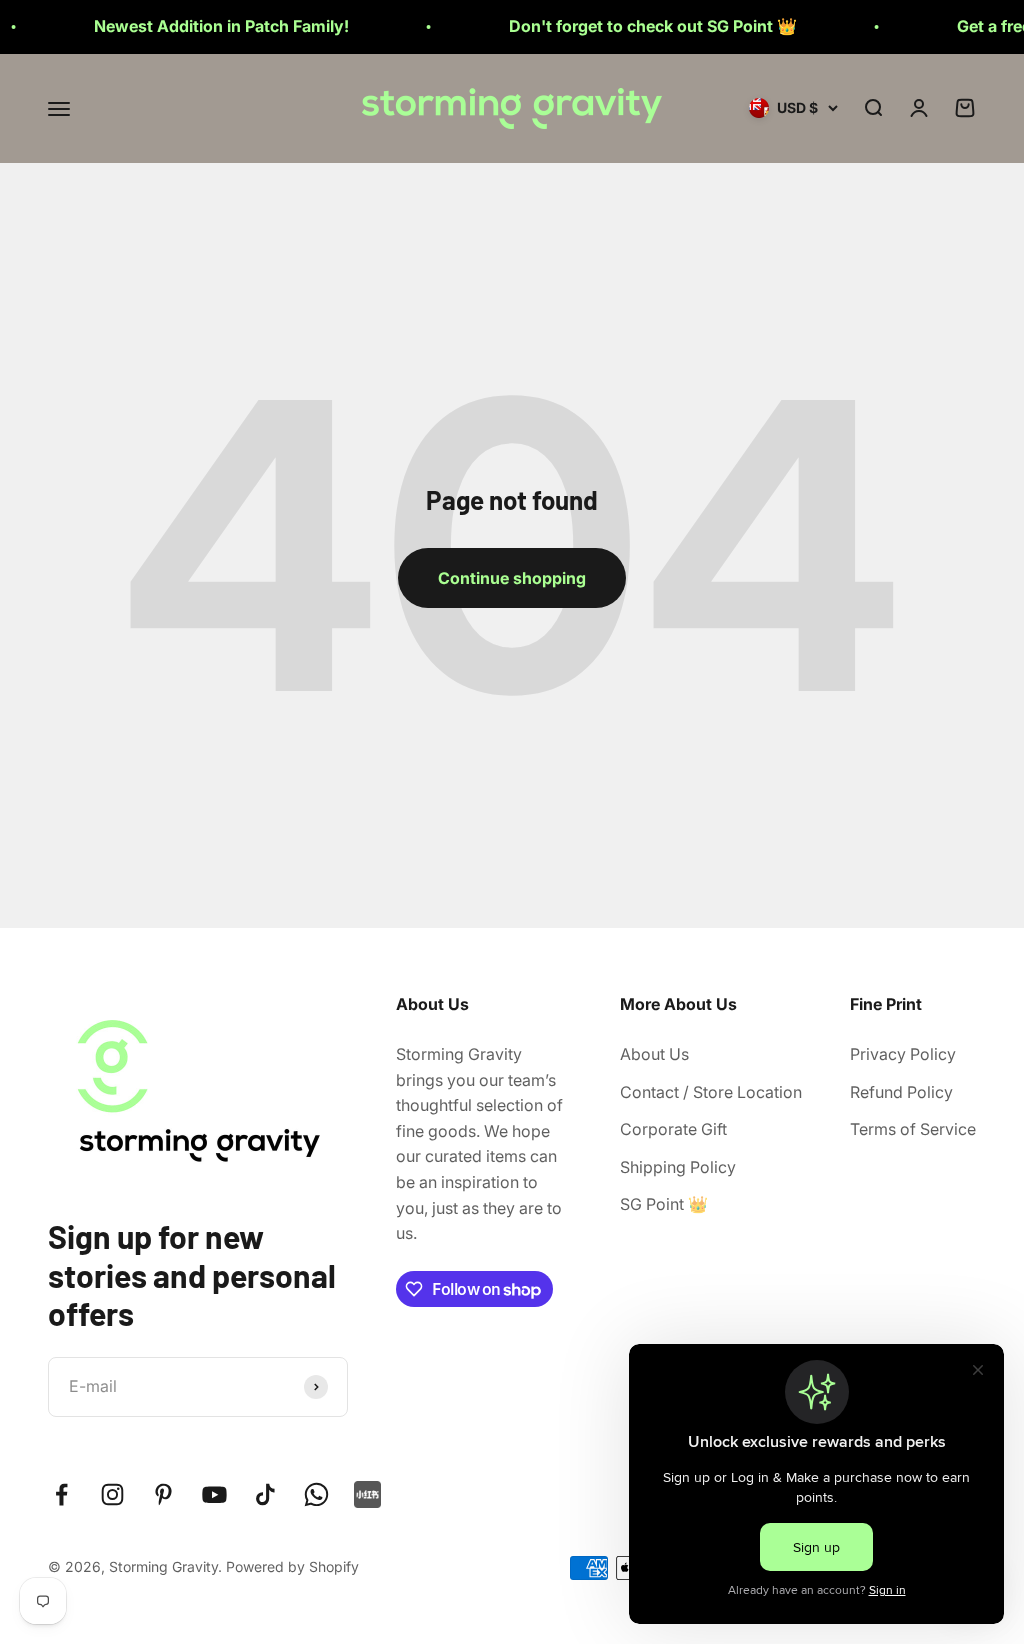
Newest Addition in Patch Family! (194, 26)
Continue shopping (512, 578)
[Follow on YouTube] (214, 1494)
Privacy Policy (903, 1054)
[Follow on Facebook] (61, 1494)
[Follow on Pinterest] (163, 1494)
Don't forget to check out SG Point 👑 (626, 26)
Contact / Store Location (711, 1092)
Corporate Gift (673, 1129)
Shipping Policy (678, 1167)
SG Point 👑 (664, 1204)
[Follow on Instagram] (112, 1494)
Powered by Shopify (292, 1566)
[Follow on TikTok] (265, 1494)
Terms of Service (913, 1129)
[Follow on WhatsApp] (316, 1494)
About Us (654, 1054)
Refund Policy (901, 1092)
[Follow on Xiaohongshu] (367, 1494)
